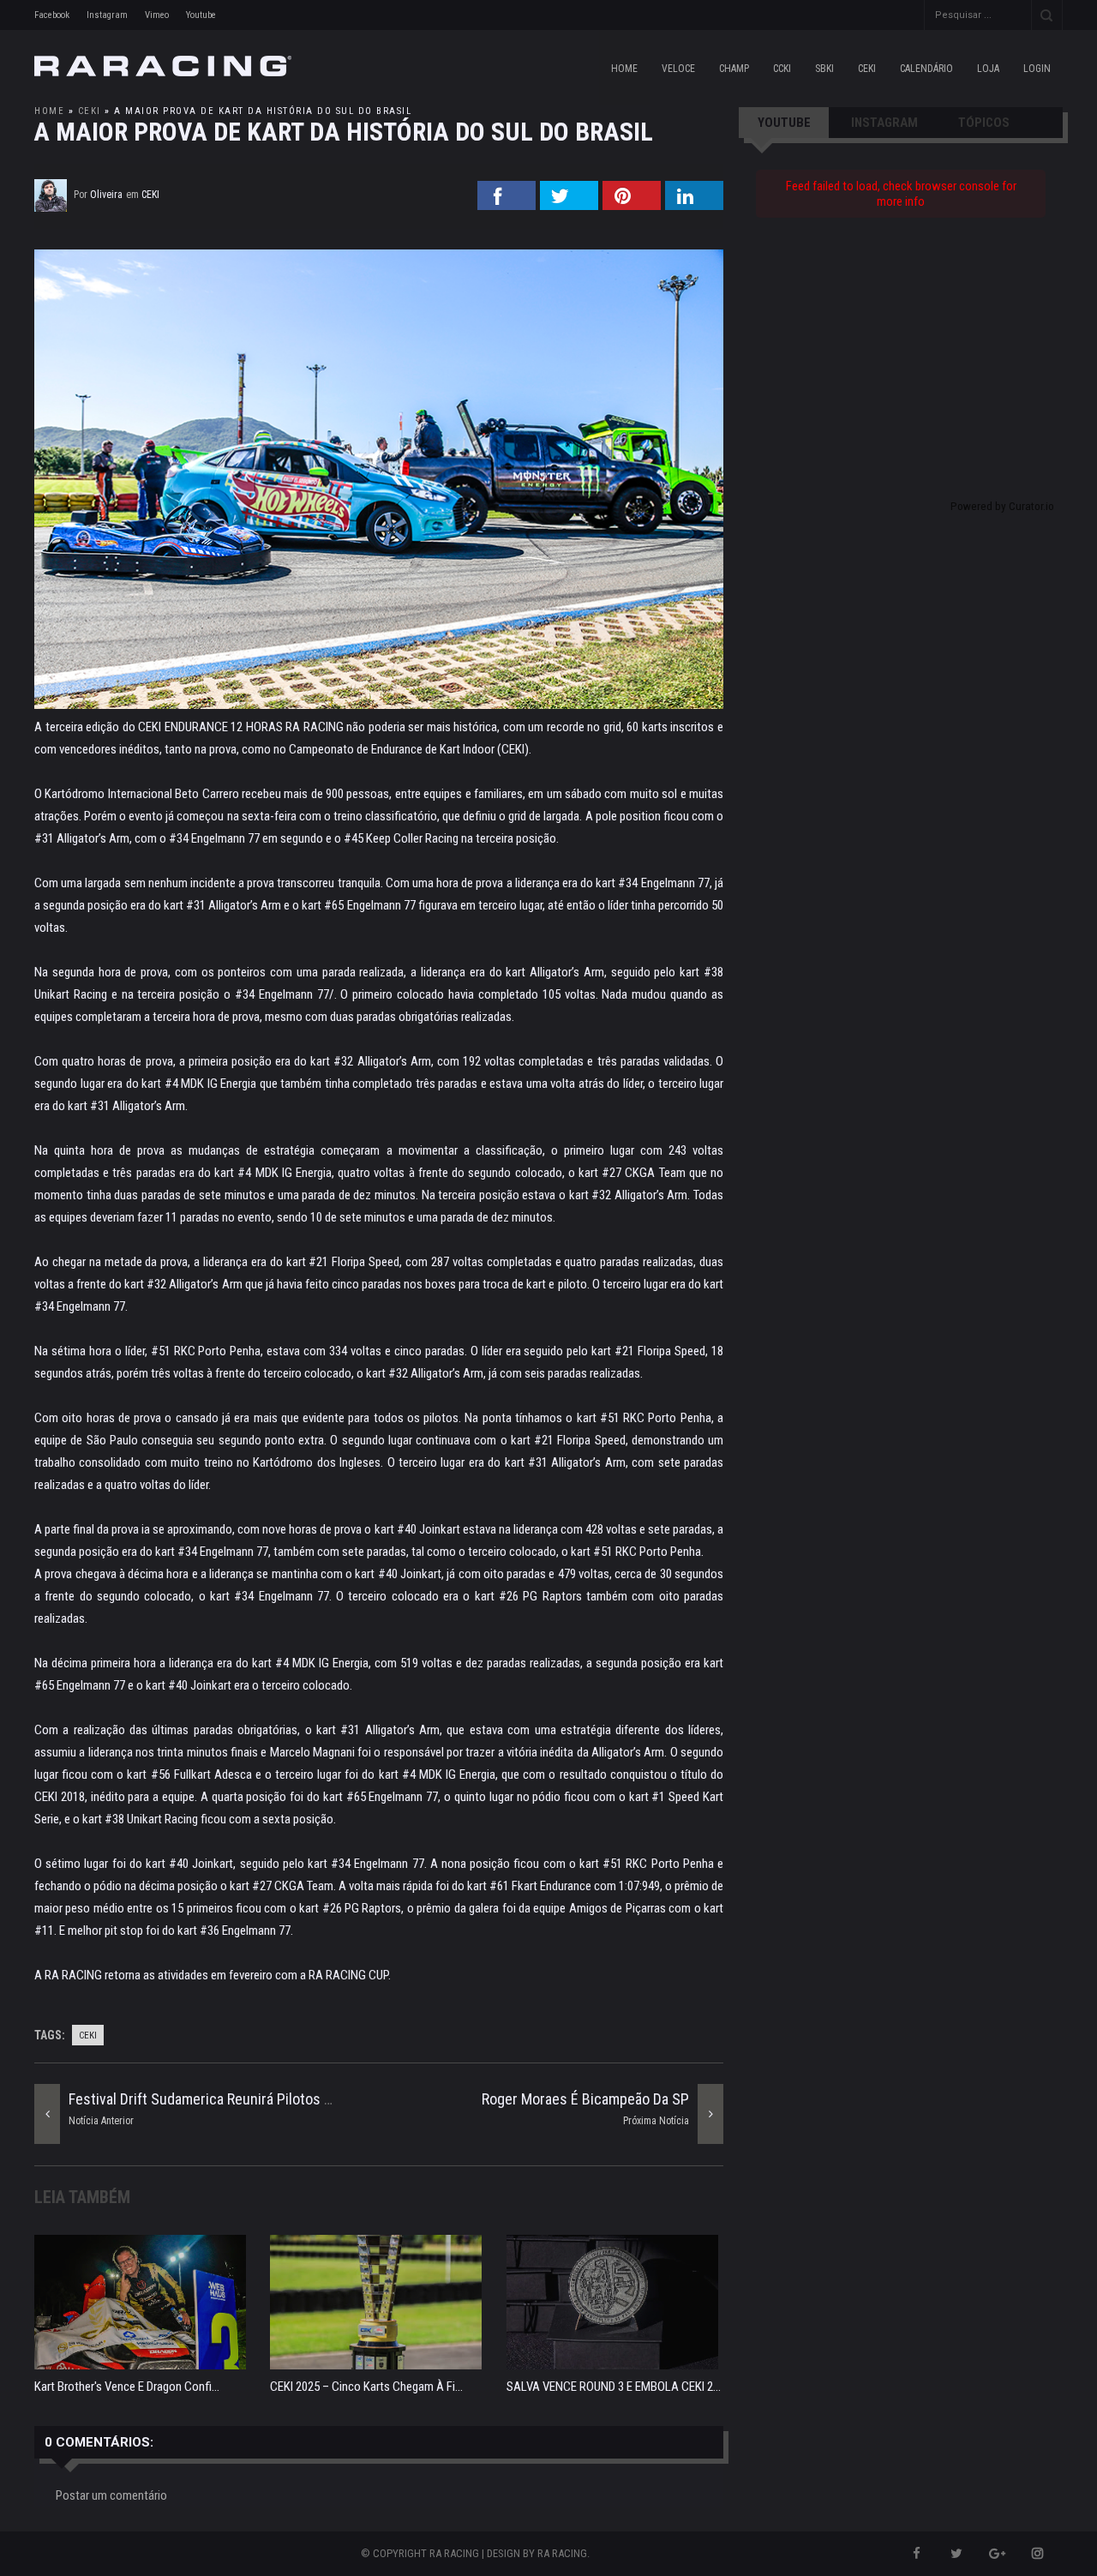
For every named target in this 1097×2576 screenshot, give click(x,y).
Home (624, 69)
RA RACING (562, 2553)
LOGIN (1037, 69)
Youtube (201, 15)
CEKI (867, 69)
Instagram (107, 15)
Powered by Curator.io (1002, 506)
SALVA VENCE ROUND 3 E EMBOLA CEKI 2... (614, 2387)
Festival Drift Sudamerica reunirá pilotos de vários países (249, 2099)
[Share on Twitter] (569, 205)
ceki (90, 111)
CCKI (782, 69)
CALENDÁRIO (926, 69)
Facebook (52, 15)
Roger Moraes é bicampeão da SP (585, 2099)
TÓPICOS (984, 123)
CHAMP (734, 69)
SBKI (824, 69)
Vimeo (157, 15)
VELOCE (678, 69)
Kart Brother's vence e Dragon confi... (127, 2387)
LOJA (988, 69)
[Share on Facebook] (507, 205)
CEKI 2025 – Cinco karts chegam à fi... (366, 2387)
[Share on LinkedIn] (694, 205)
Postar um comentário (111, 2495)
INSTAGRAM (884, 123)
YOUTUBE (784, 123)
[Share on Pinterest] (632, 205)
